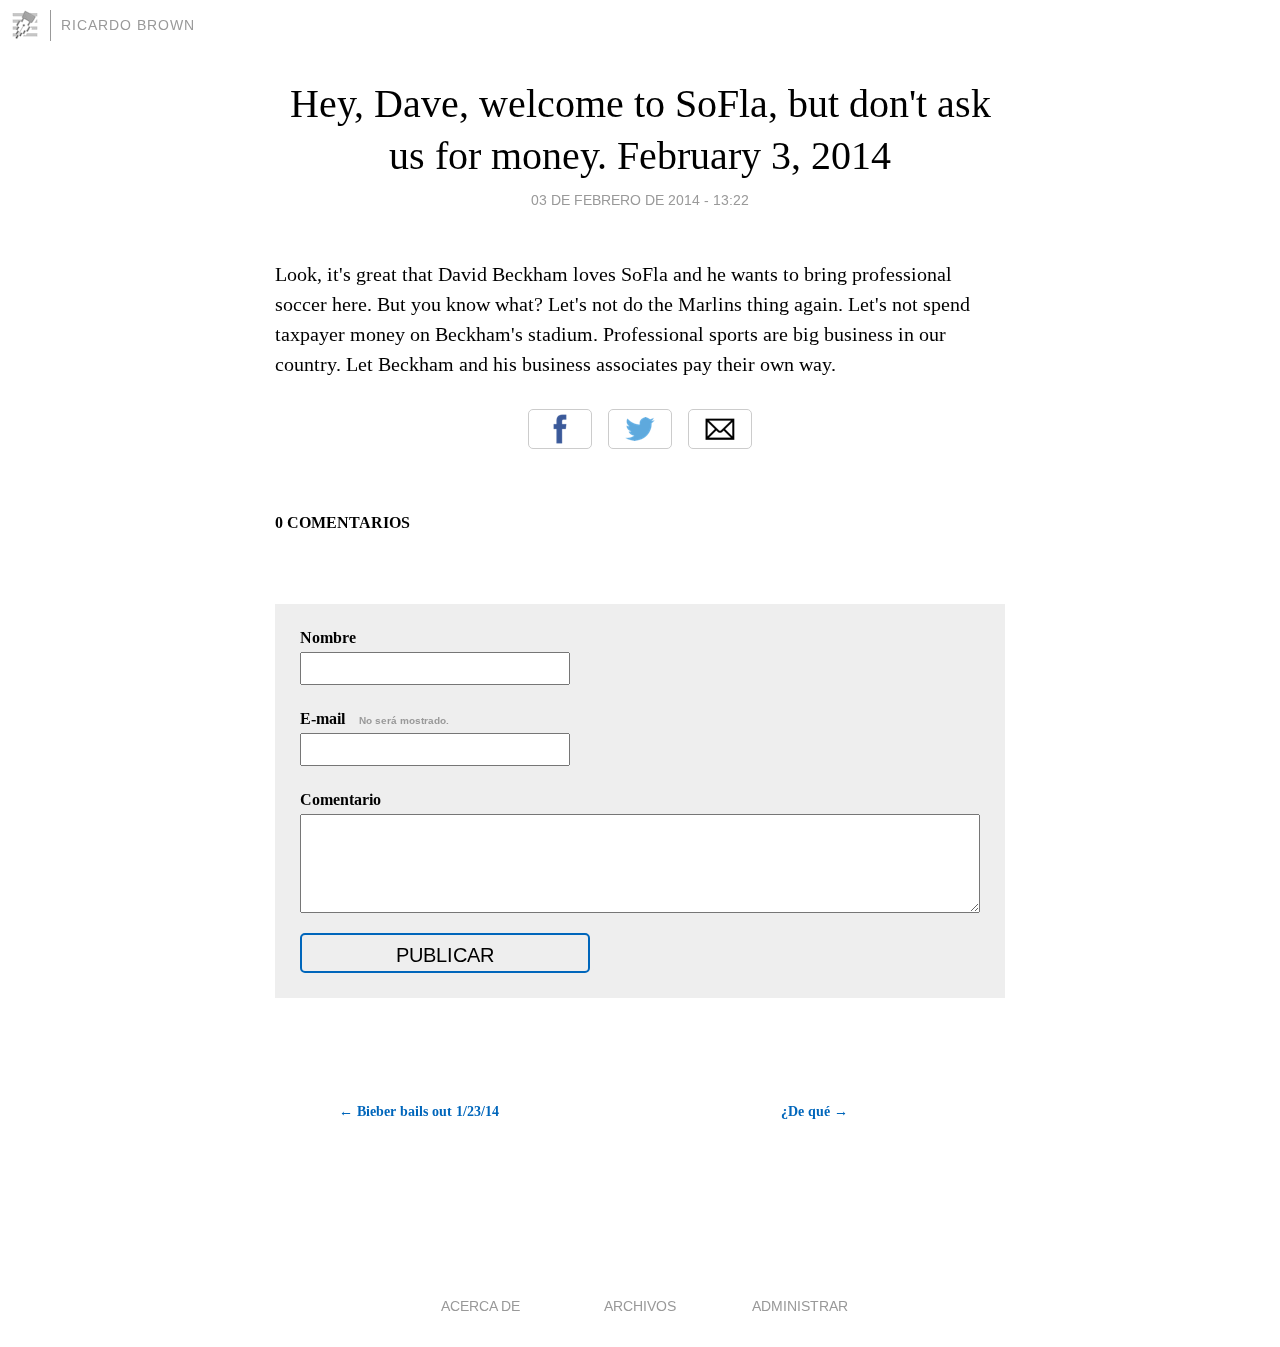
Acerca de (480, 1306)
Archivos (640, 1306)
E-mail (374, 718)
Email (720, 429)
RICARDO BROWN (128, 25)
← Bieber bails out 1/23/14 (419, 1111)
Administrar (800, 1306)
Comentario (340, 799)
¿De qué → (814, 1111)
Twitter (640, 429)
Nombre (328, 637)
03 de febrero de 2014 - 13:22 (640, 200)
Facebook (560, 429)
